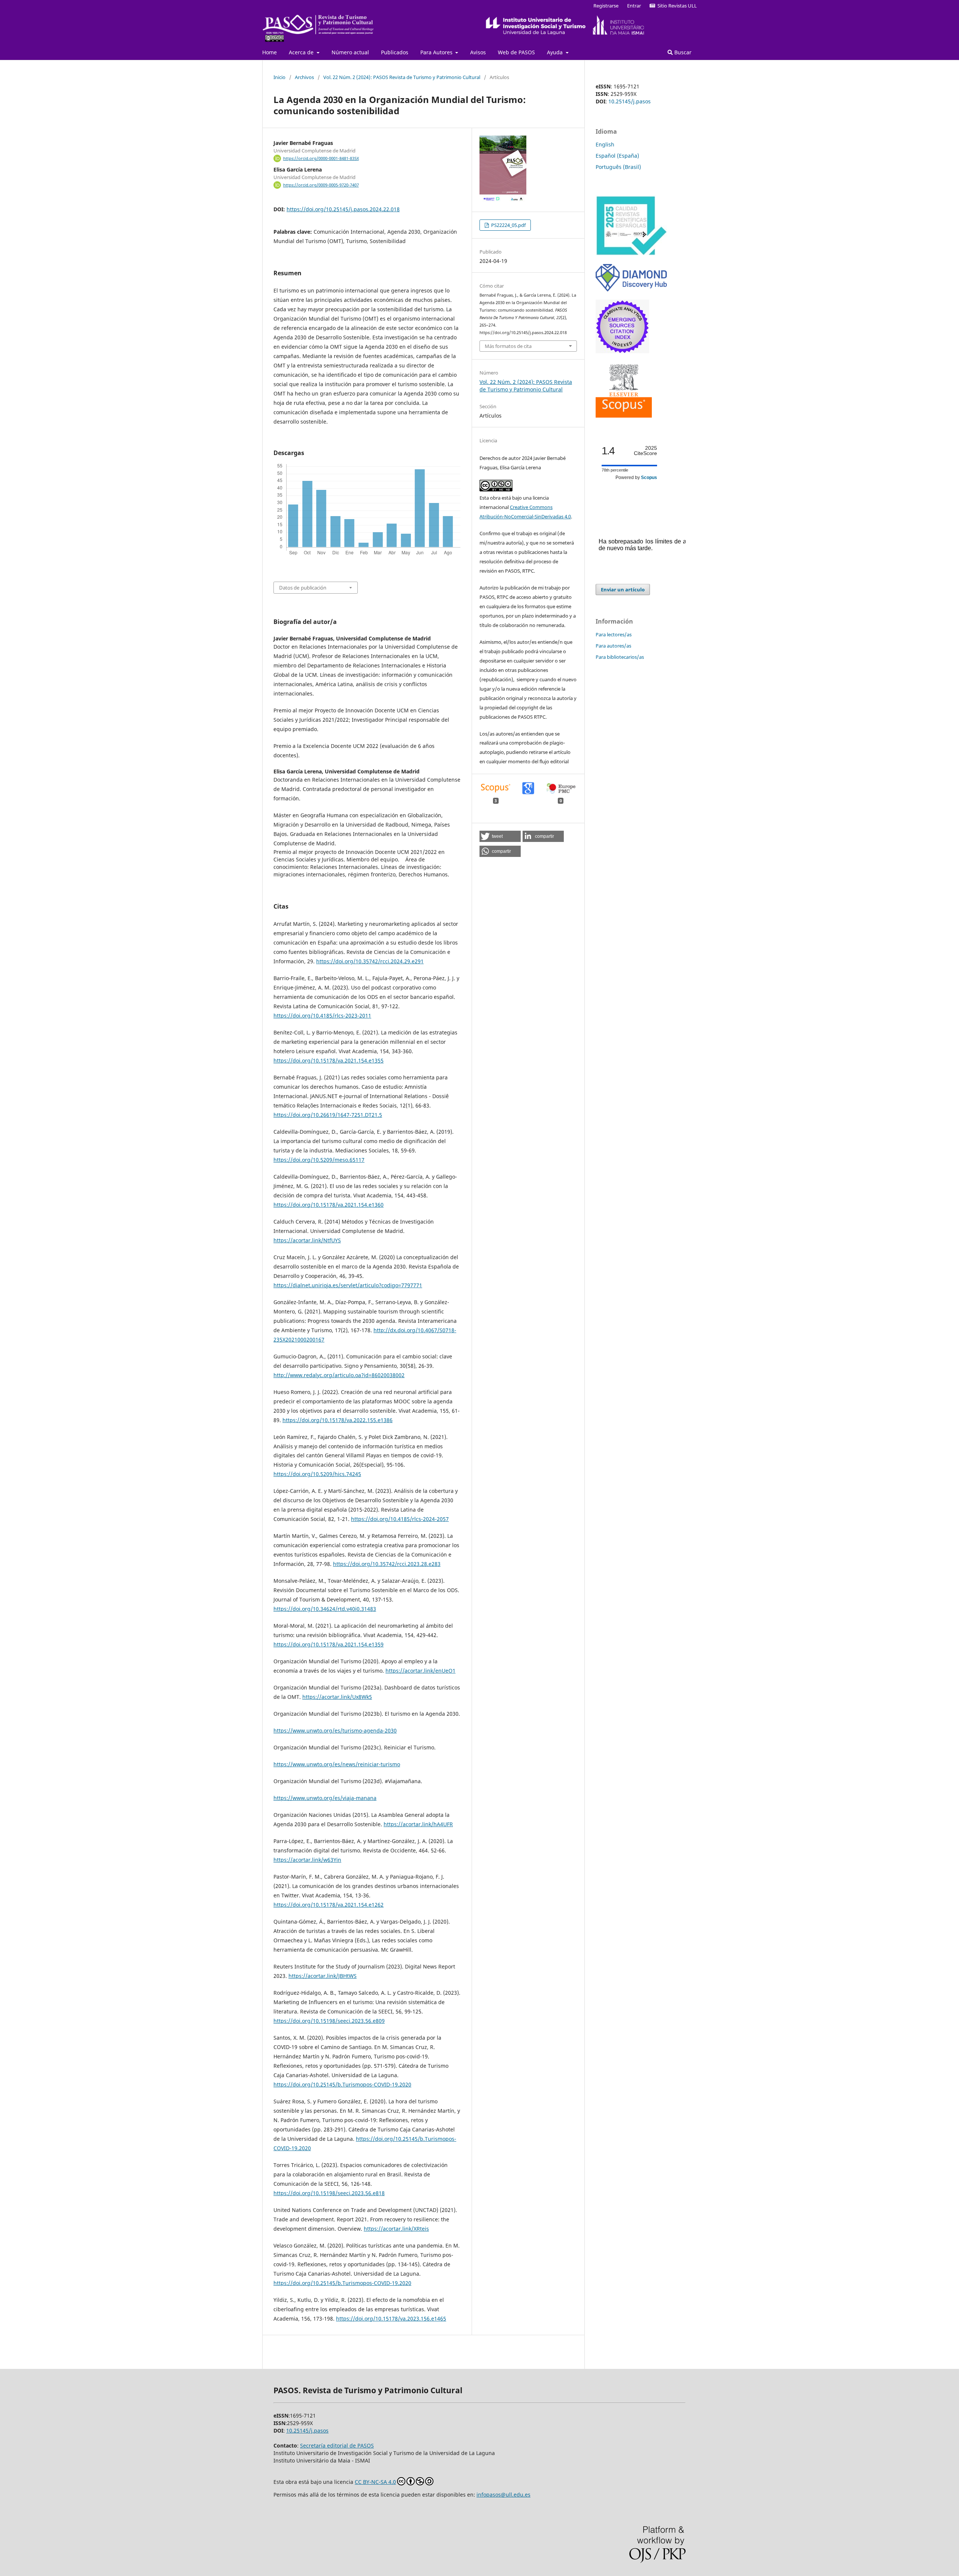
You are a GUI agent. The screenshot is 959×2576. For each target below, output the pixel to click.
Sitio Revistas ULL (676, 6)
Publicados (395, 52)
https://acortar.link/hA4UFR (418, 1824)
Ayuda (556, 52)
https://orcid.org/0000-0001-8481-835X (321, 158)
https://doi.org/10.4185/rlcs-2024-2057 (400, 1519)
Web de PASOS (516, 52)
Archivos (304, 77)
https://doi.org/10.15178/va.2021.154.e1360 (329, 1205)
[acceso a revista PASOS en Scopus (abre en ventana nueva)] (624, 416)
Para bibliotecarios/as (620, 657)
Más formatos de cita (508, 346)
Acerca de (302, 52)
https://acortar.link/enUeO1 (420, 1671)
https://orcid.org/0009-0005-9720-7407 (321, 185)
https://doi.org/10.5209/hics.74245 (317, 1474)
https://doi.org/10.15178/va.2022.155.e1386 (338, 1420)
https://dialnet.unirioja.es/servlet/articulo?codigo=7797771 (348, 1285)
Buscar (682, 52)
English (605, 144)
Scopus (649, 478)
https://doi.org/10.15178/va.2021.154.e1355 (329, 1060)
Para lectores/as (614, 634)
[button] (500, 836)
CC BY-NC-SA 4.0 (375, 2482)
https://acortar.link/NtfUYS (307, 1240)
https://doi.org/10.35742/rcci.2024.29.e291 (370, 961)
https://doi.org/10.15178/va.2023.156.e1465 (391, 2319)
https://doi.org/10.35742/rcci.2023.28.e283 (387, 1564)
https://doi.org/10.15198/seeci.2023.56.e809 (329, 2021)
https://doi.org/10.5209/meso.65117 (319, 1160)
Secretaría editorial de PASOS (337, 2445)
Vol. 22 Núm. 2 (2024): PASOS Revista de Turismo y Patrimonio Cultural (402, 77)
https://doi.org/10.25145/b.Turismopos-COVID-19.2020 (342, 2084)
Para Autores (437, 52)
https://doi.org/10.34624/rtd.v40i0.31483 (325, 1609)
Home (270, 52)
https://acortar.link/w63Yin (307, 1860)
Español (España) (617, 156)
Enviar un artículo (623, 590)
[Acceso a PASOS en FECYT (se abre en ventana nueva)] (631, 254)
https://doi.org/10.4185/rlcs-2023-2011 (322, 1016)
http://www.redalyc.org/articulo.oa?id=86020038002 (339, 1375)
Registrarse (606, 6)
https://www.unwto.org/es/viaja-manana (325, 1798)
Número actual (350, 52)
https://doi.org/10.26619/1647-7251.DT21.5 (328, 1115)
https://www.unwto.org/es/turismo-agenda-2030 (335, 1731)
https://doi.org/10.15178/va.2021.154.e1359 (329, 1644)
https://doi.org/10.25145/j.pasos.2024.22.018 (343, 209)
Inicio (279, 77)
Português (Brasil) (618, 167)
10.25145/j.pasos (630, 101)
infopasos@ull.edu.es (503, 2495)
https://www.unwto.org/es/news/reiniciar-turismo (337, 1764)
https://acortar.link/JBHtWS (323, 1976)
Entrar (634, 6)
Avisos (478, 52)
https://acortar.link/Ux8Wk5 (337, 1697)
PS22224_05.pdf (508, 225)
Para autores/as (613, 646)
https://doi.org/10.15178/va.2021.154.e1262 (329, 1905)
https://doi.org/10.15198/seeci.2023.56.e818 (329, 2193)
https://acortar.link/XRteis (396, 2229)
